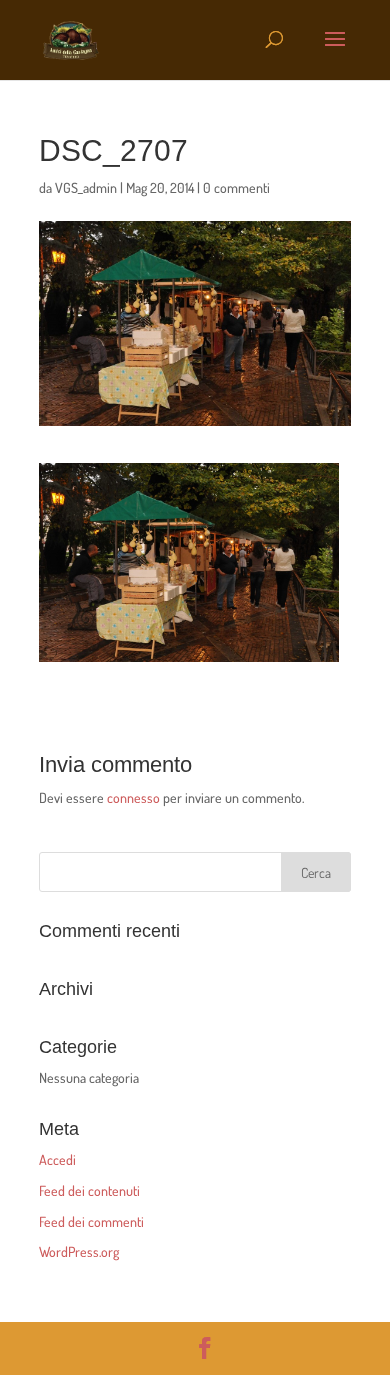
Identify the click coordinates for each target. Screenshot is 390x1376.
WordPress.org (79, 1251)
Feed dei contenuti (89, 1190)
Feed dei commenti (91, 1221)
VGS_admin (86, 187)
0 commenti (236, 187)
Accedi (57, 1159)
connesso (133, 797)
